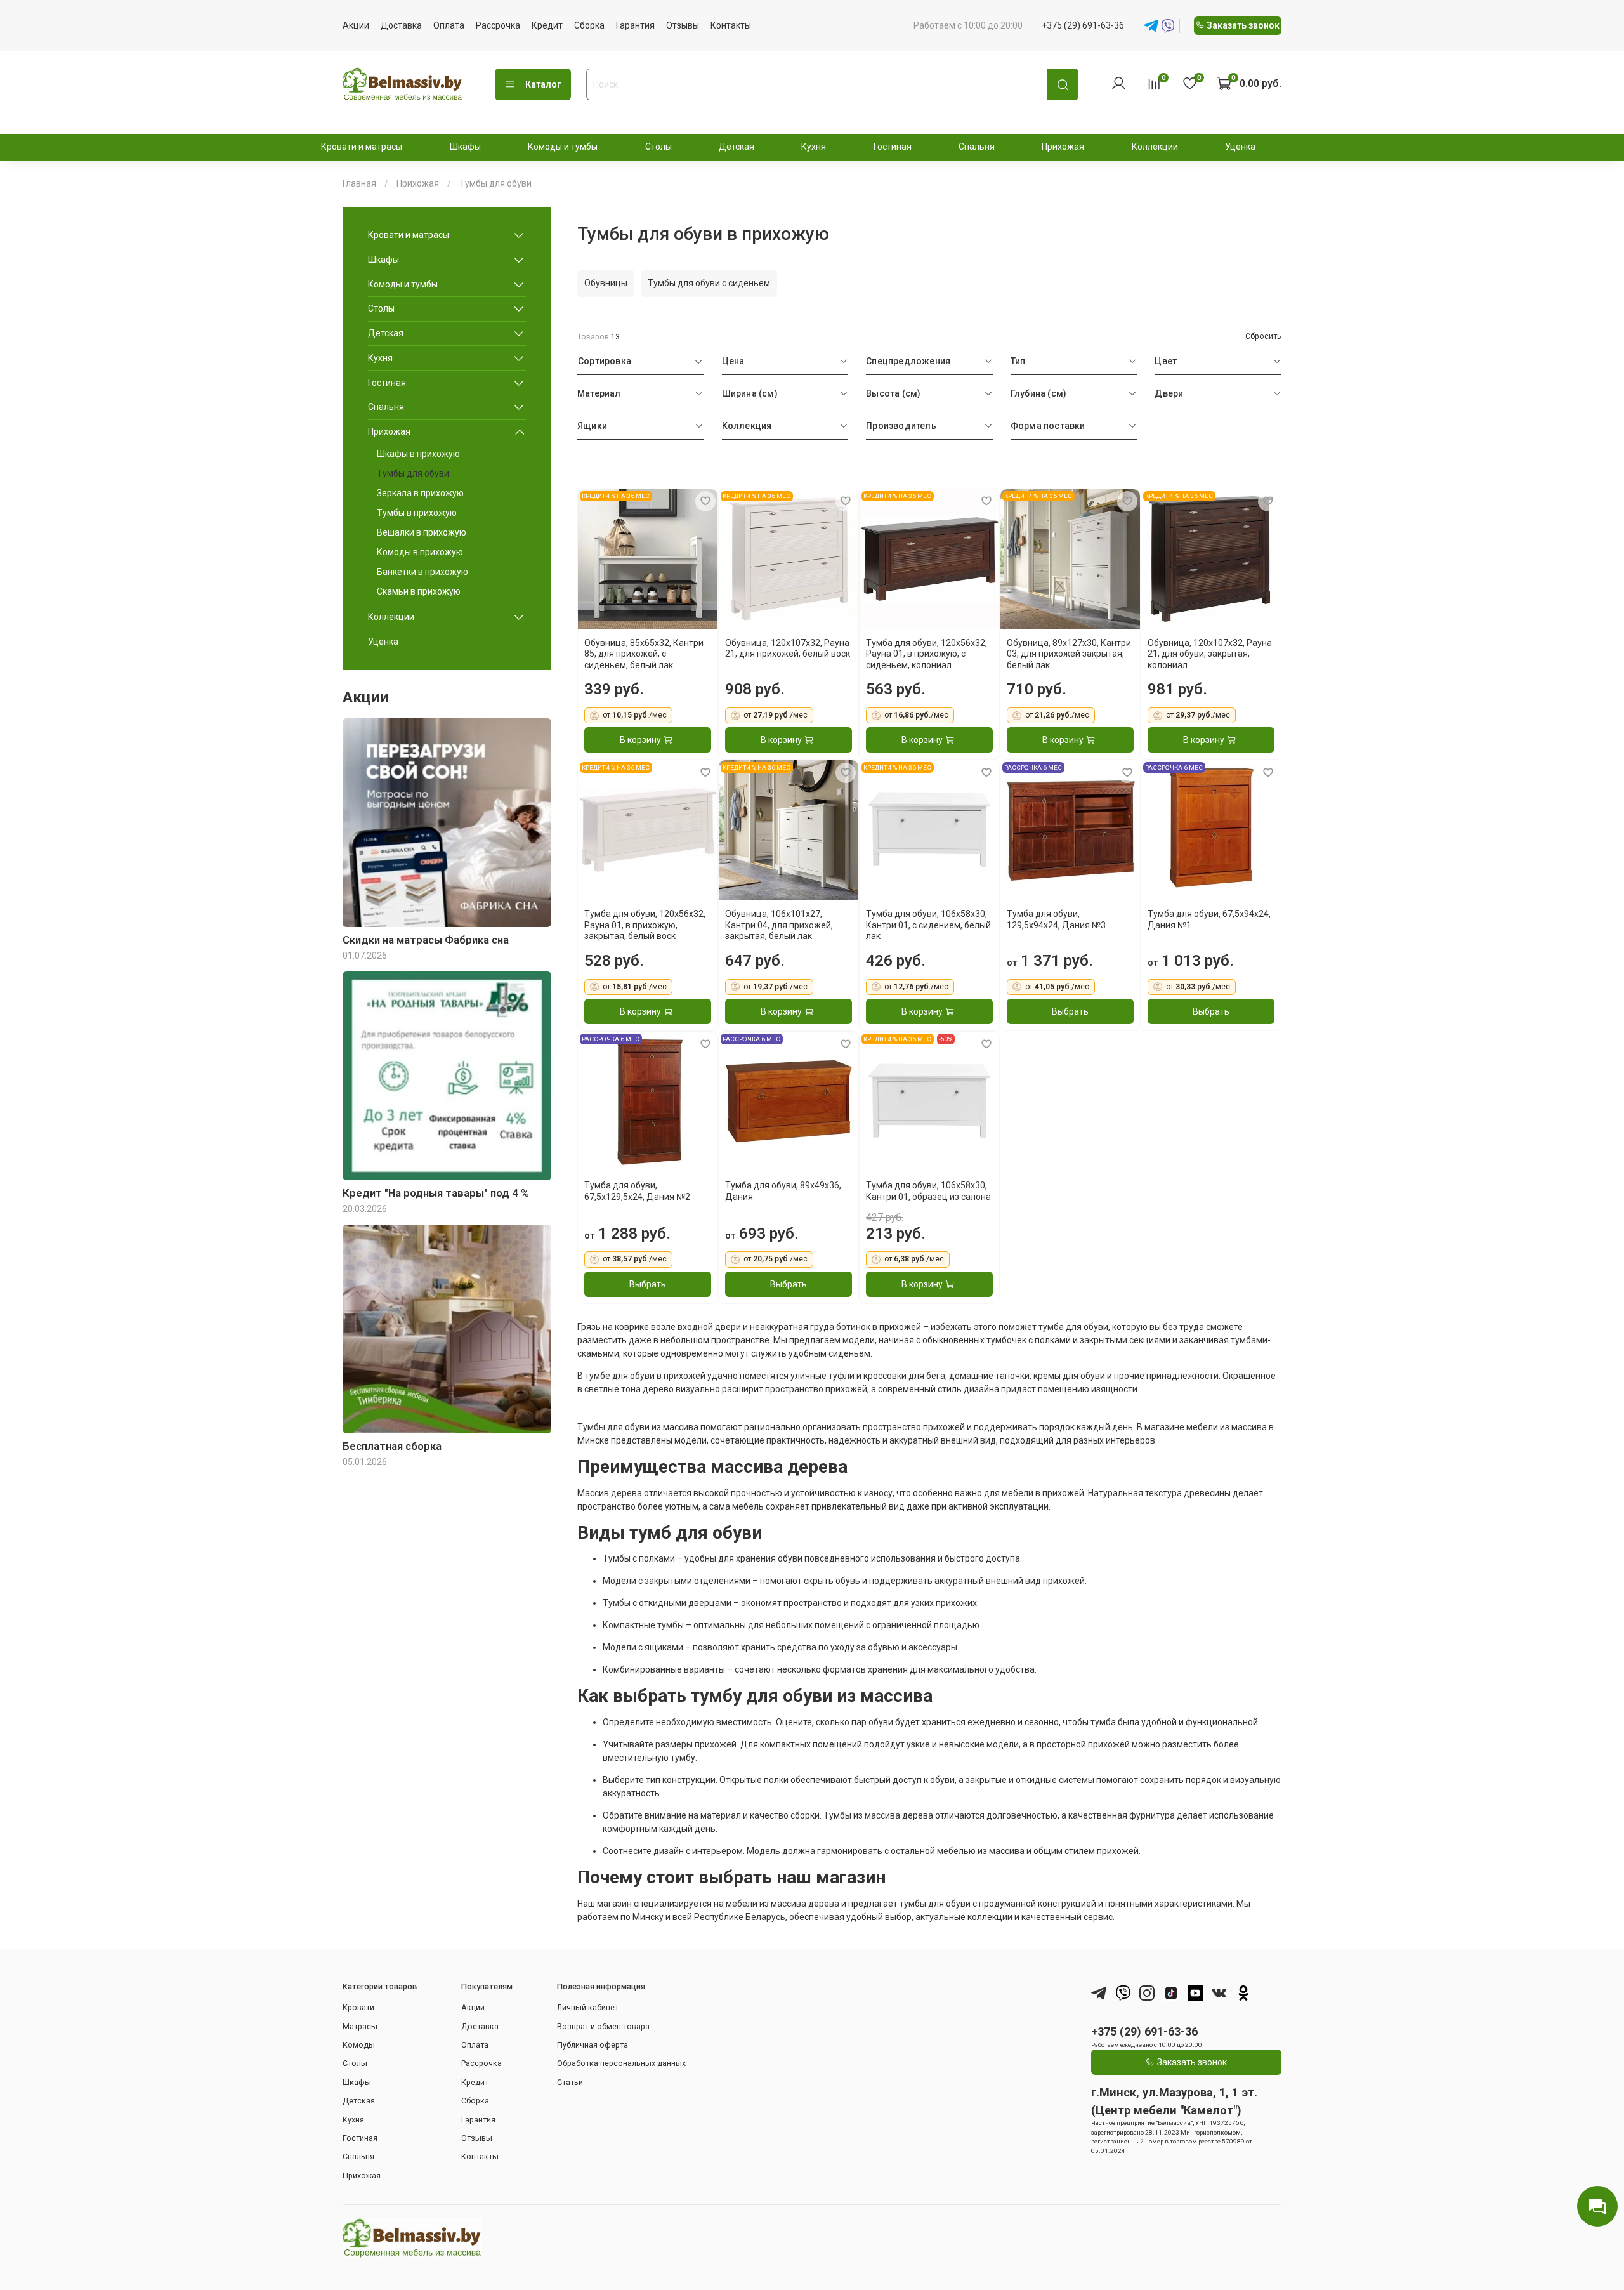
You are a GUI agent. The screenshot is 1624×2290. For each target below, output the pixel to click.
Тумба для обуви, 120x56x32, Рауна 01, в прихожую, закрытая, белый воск (645, 925)
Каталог (543, 84)
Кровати (358, 2007)
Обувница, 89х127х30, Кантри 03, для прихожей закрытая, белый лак (1069, 654)
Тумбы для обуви (413, 473)
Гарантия (635, 25)
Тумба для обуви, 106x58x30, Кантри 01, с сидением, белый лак (928, 925)
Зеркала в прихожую (420, 493)
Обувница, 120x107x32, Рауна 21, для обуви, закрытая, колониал (1210, 654)
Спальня (977, 147)
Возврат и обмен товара (603, 2026)
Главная (359, 183)
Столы (658, 147)
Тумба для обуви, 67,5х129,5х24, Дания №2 (637, 1191)
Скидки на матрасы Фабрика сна (426, 940)
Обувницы (606, 283)
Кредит (547, 25)
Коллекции (1155, 147)
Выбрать (1070, 1011)
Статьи (570, 2082)
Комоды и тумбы (563, 147)
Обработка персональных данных (621, 2063)
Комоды (359, 2045)
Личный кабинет (588, 2007)
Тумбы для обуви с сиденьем (709, 283)
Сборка (589, 25)
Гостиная (893, 147)
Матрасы (360, 2026)
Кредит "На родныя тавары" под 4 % (436, 1193)
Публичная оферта (593, 2045)
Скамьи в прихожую (419, 591)
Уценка (1240, 147)
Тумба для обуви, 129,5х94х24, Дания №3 (1056, 919)
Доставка (401, 25)
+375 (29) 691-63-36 (1083, 25)
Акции (356, 25)
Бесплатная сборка (392, 1446)
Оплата (449, 25)
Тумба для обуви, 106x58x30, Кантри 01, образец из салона (928, 1191)
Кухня (814, 147)
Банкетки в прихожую (422, 572)
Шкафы (465, 147)
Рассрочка (498, 25)
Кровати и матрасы (362, 147)
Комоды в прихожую (420, 552)
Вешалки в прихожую (422, 532)
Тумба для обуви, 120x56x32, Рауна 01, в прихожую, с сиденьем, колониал (927, 654)
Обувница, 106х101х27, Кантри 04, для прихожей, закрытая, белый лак (779, 925)
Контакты (731, 25)
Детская (737, 147)
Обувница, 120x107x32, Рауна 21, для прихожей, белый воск (788, 648)
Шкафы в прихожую (418, 454)
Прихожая (1063, 147)
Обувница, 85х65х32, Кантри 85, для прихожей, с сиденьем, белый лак (644, 654)
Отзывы (683, 25)
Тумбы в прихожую (417, 513)
